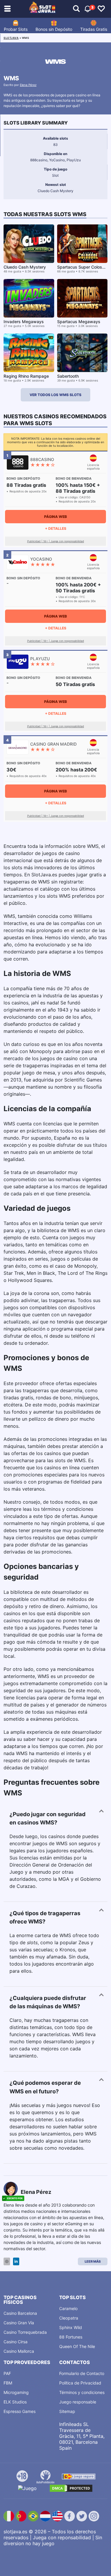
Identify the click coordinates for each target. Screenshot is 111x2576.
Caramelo (68, 2308)
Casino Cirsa (16, 2342)
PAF (7, 2373)
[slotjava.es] (42, 9)
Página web (55, 517)
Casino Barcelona (20, 2313)
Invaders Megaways (24, 322)
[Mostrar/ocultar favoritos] (101, 9)
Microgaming (16, 2392)
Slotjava (11, 38)
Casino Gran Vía (19, 2323)
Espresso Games (20, 2411)
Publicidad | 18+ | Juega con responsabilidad (56, 541)
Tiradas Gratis (94, 29)
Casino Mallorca (19, 2351)
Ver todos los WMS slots (55, 395)
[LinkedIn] (16, 2262)
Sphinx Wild (71, 2327)
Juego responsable (78, 2402)
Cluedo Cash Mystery (25, 267)
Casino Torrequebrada (25, 2332)
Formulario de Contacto (82, 2373)
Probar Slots (16, 29)
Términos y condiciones (82, 2392)
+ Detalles (56, 528)
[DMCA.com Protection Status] (71, 2488)
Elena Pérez (28, 85)
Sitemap (67, 2411)
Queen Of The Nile (77, 2346)
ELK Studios (15, 2402)
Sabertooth (68, 376)
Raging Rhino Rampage (26, 376)
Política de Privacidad (80, 2383)
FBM (8, 2383)
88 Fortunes (71, 2337)
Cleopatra (69, 2318)
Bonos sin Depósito (54, 29)
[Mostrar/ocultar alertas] (76, 9)
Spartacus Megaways (79, 322)
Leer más (93, 2261)
